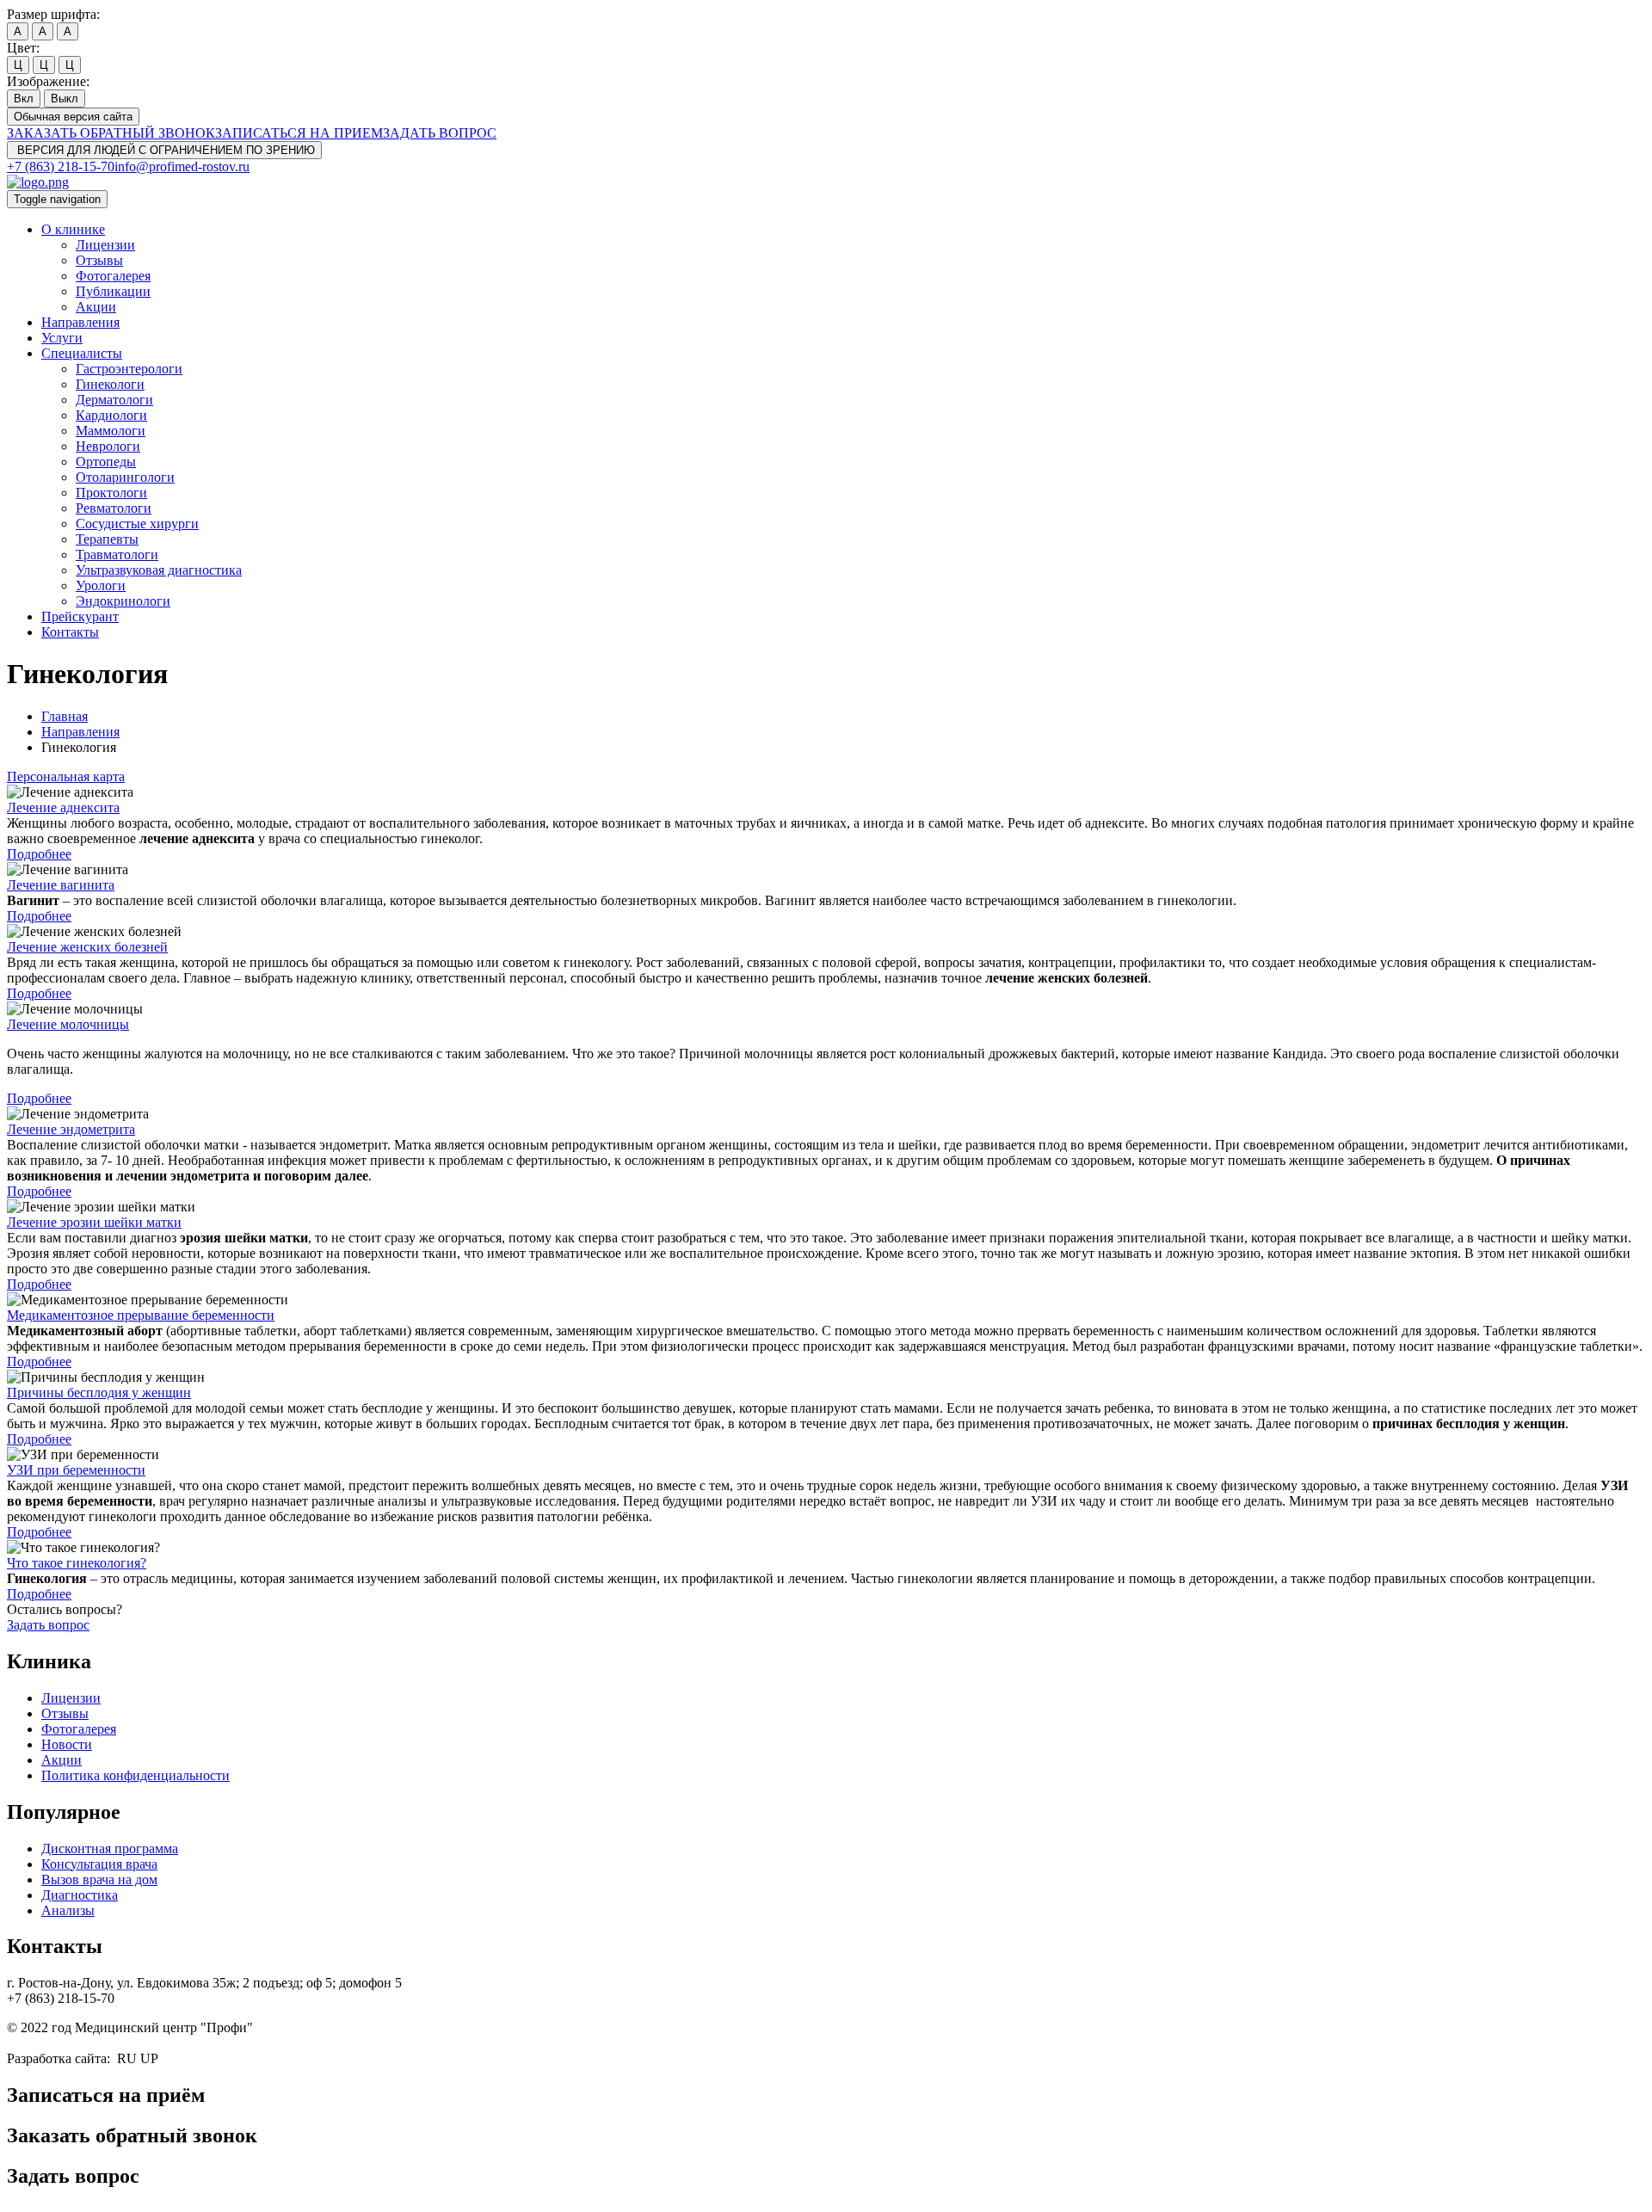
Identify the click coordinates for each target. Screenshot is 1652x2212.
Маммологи (111, 431)
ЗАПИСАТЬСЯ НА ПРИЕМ (299, 133)
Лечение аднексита (63, 807)
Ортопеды (106, 462)
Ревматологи (114, 508)
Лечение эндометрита (71, 1129)
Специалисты (82, 353)
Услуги (62, 338)
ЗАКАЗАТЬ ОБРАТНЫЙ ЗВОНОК (111, 133)
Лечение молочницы (68, 1024)
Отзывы (99, 260)
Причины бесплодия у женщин (99, 1393)
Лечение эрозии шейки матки (94, 1222)
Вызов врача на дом (99, 1879)
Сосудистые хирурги (137, 524)
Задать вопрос (48, 1625)
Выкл (65, 99)
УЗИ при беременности (76, 1470)
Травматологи (117, 555)
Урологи (101, 585)
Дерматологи (114, 400)
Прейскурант (80, 616)
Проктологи (111, 493)
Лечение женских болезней (87, 947)
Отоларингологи (125, 477)
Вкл (24, 99)
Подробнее (39, 854)
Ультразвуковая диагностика (159, 570)
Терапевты (107, 539)
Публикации (113, 291)
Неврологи (108, 446)
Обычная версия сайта (73, 117)
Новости (67, 1744)
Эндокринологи (123, 601)
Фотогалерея (113, 276)
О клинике (73, 229)
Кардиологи (111, 415)
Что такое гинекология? (77, 1563)
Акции (96, 307)
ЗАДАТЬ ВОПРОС (440, 133)
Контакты (70, 632)
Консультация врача (99, 1864)
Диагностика (80, 1895)
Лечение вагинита (61, 885)
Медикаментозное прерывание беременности (141, 1315)
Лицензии (105, 245)
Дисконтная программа (110, 1848)
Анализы (68, 1910)
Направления (80, 322)
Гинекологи (110, 384)
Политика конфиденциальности (136, 1775)
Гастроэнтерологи (129, 369)
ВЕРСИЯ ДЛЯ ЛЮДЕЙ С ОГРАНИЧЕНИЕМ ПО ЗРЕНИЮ (164, 150)
